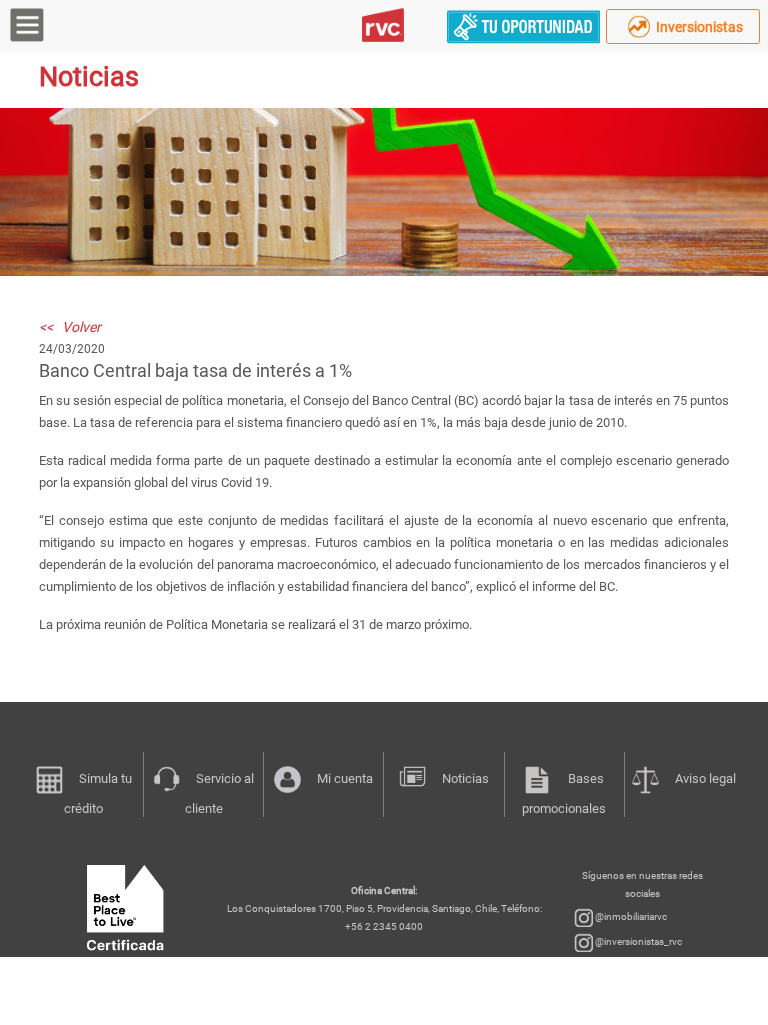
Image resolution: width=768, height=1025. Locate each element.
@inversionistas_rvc (637, 941)
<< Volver (70, 327)
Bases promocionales (564, 793)
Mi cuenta (345, 778)
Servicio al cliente (220, 793)
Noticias (465, 778)
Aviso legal (705, 778)
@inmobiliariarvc (630, 916)
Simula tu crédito (98, 793)
